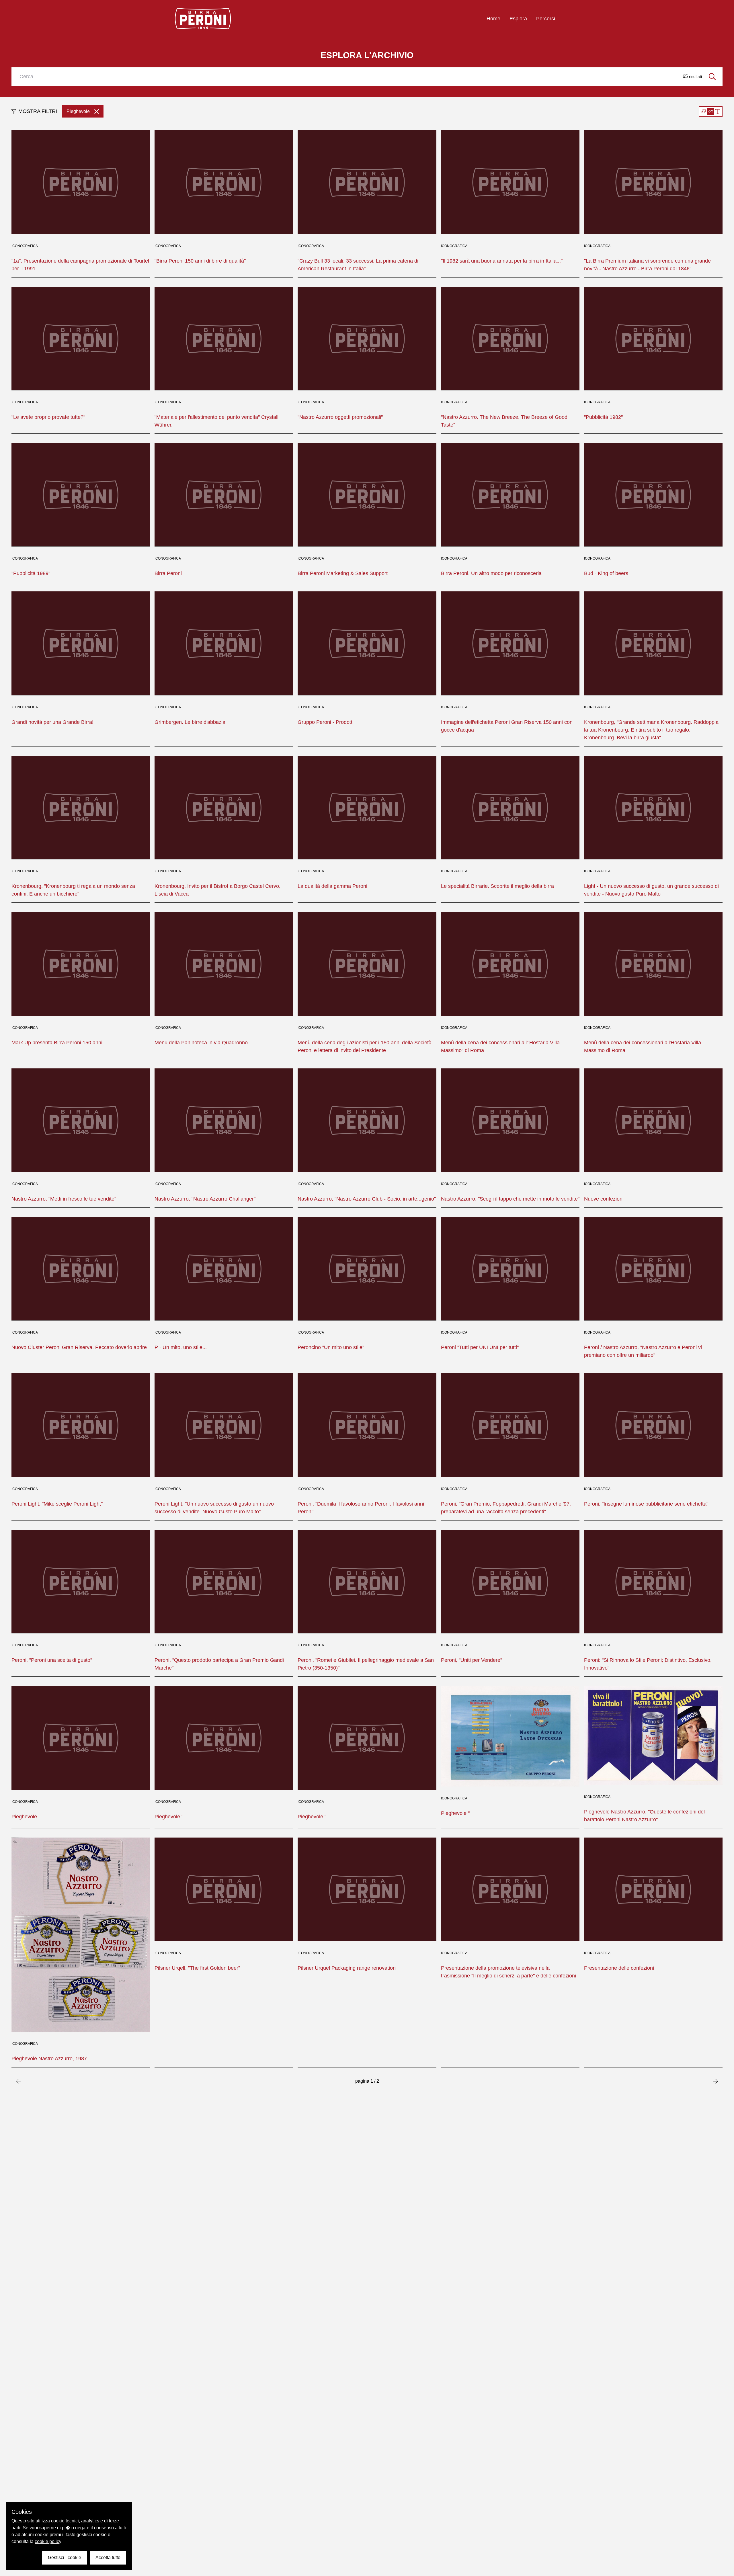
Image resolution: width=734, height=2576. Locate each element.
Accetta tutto (108, 2558)
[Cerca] (712, 77)
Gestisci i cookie (65, 2558)
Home (493, 19)
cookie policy (48, 2541)
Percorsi (546, 19)
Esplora (518, 19)
